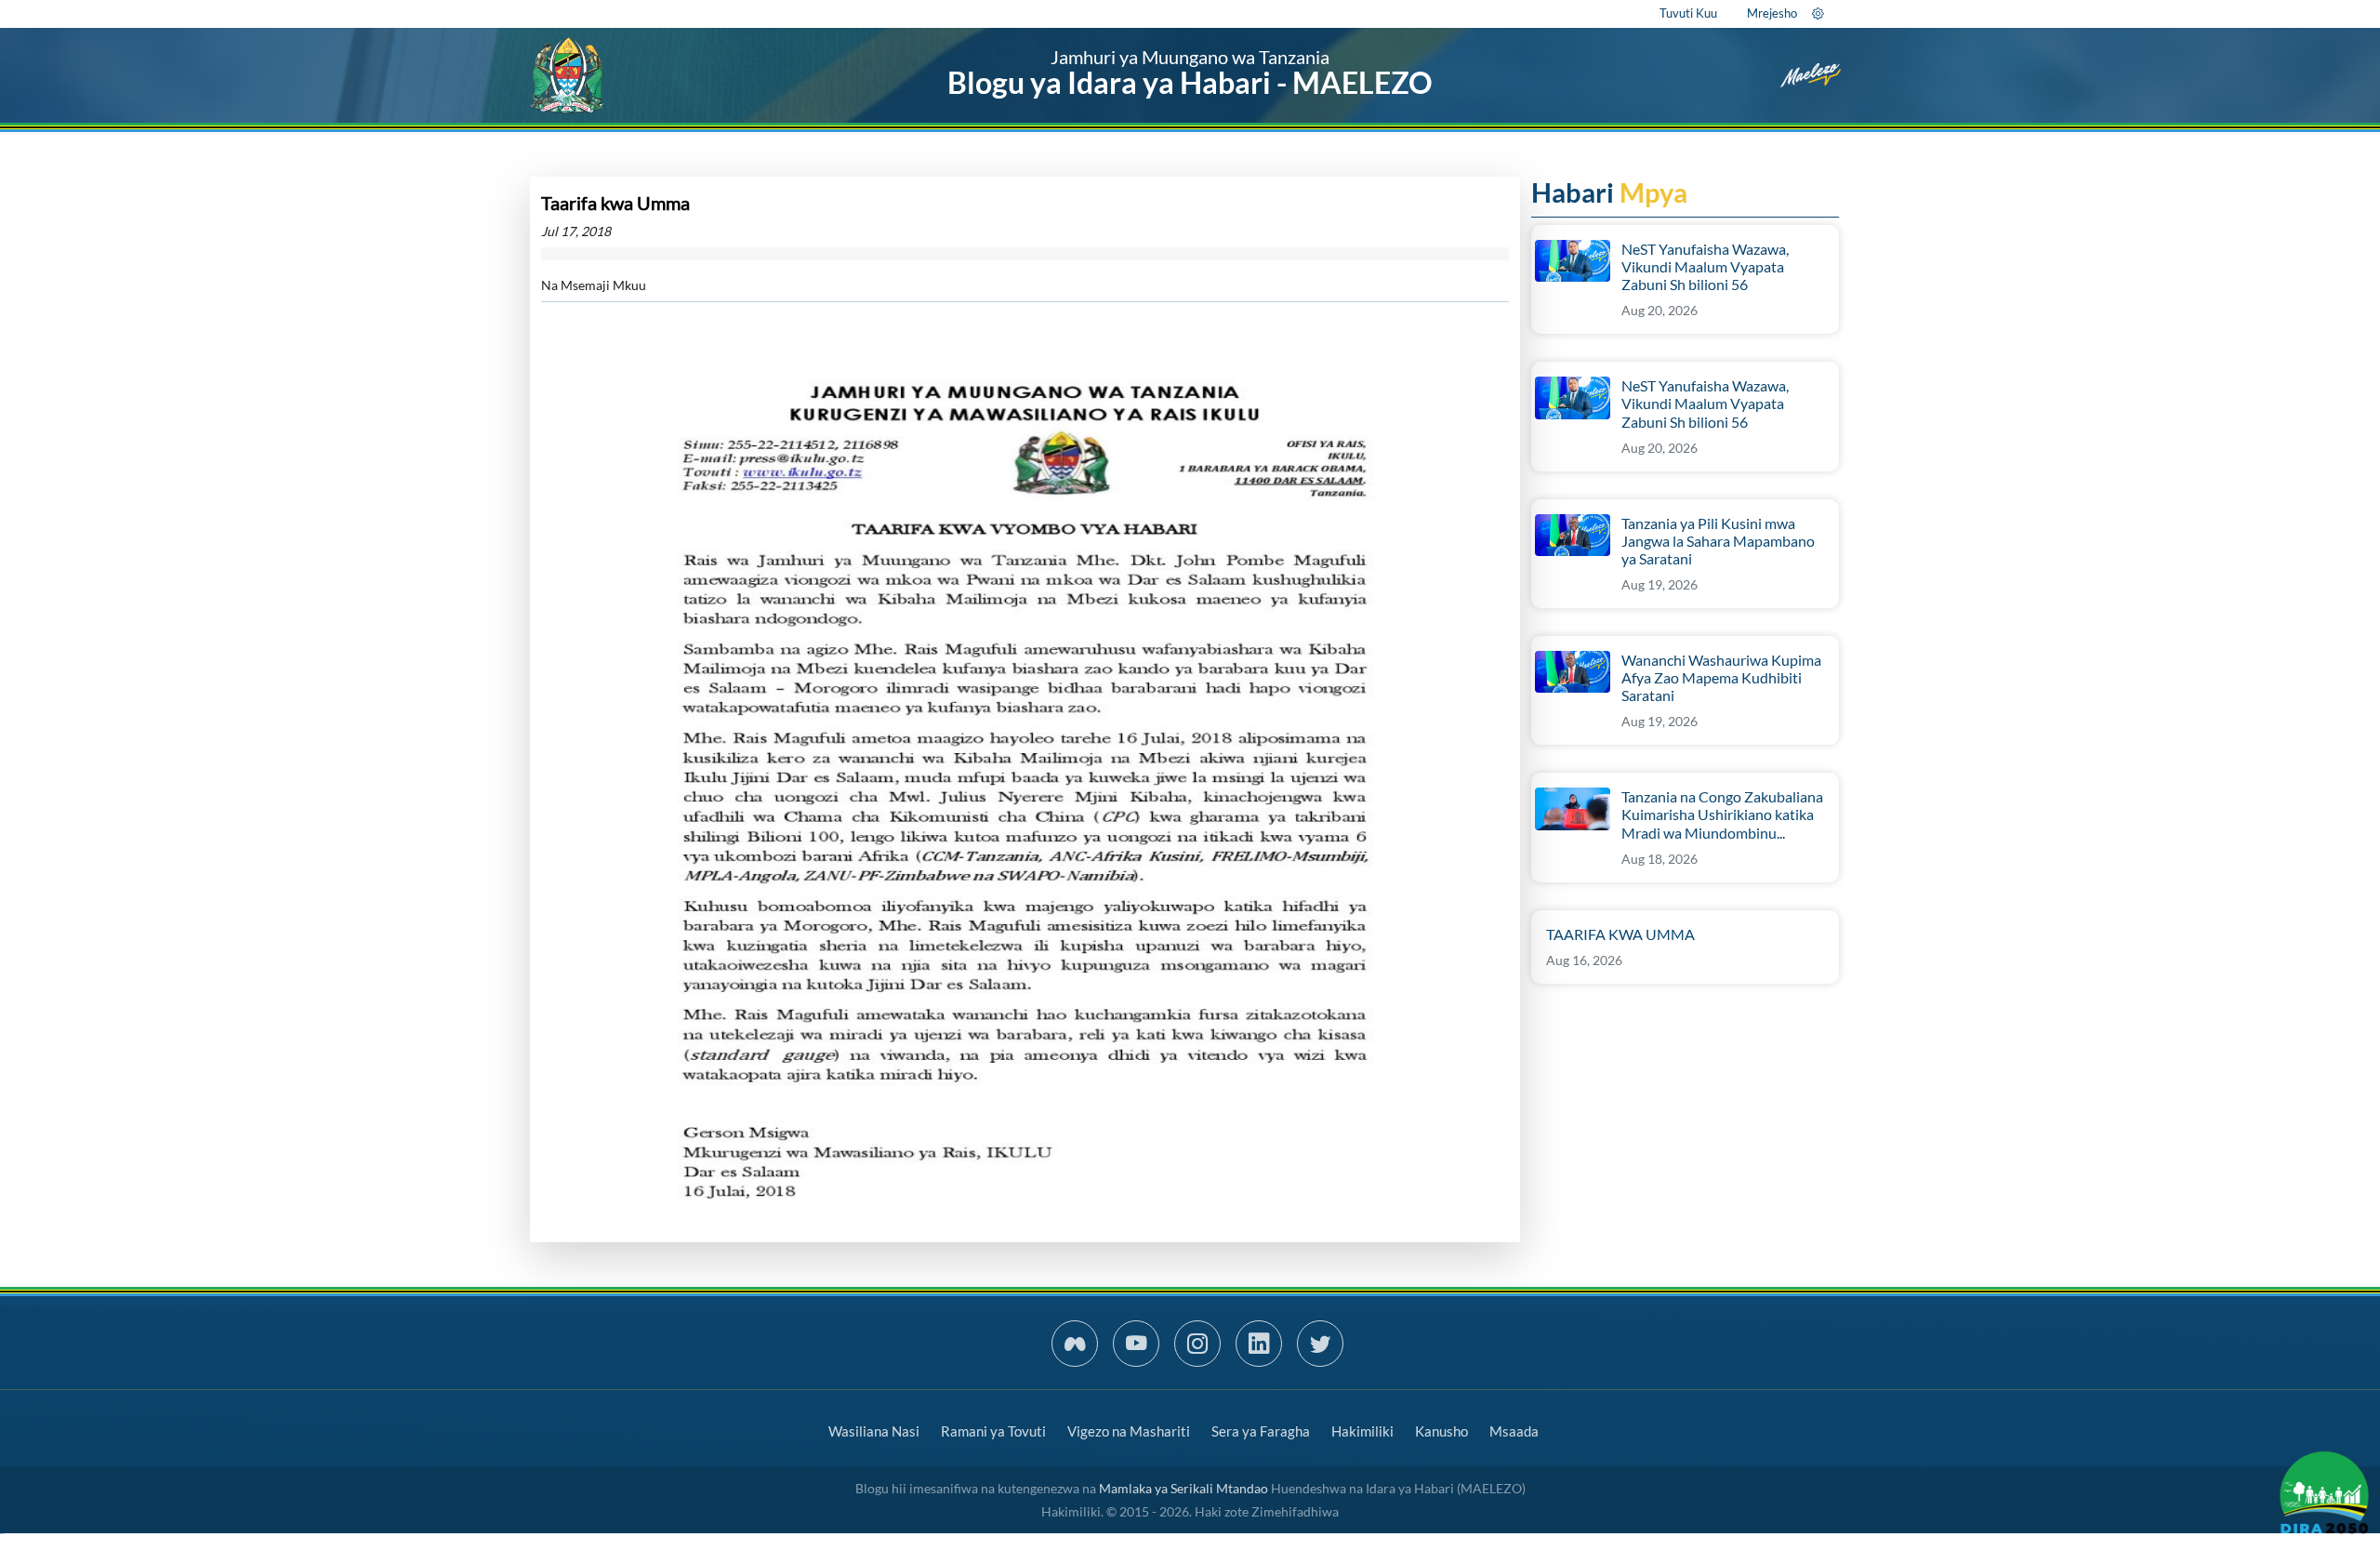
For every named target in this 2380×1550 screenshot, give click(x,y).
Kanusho (1441, 1431)
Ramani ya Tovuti (993, 1431)
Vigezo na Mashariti (1129, 1431)
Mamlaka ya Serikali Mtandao (1183, 1488)
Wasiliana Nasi (874, 1431)
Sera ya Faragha (1261, 1431)
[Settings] (1818, 13)
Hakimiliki (1362, 1431)
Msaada (1514, 1431)
